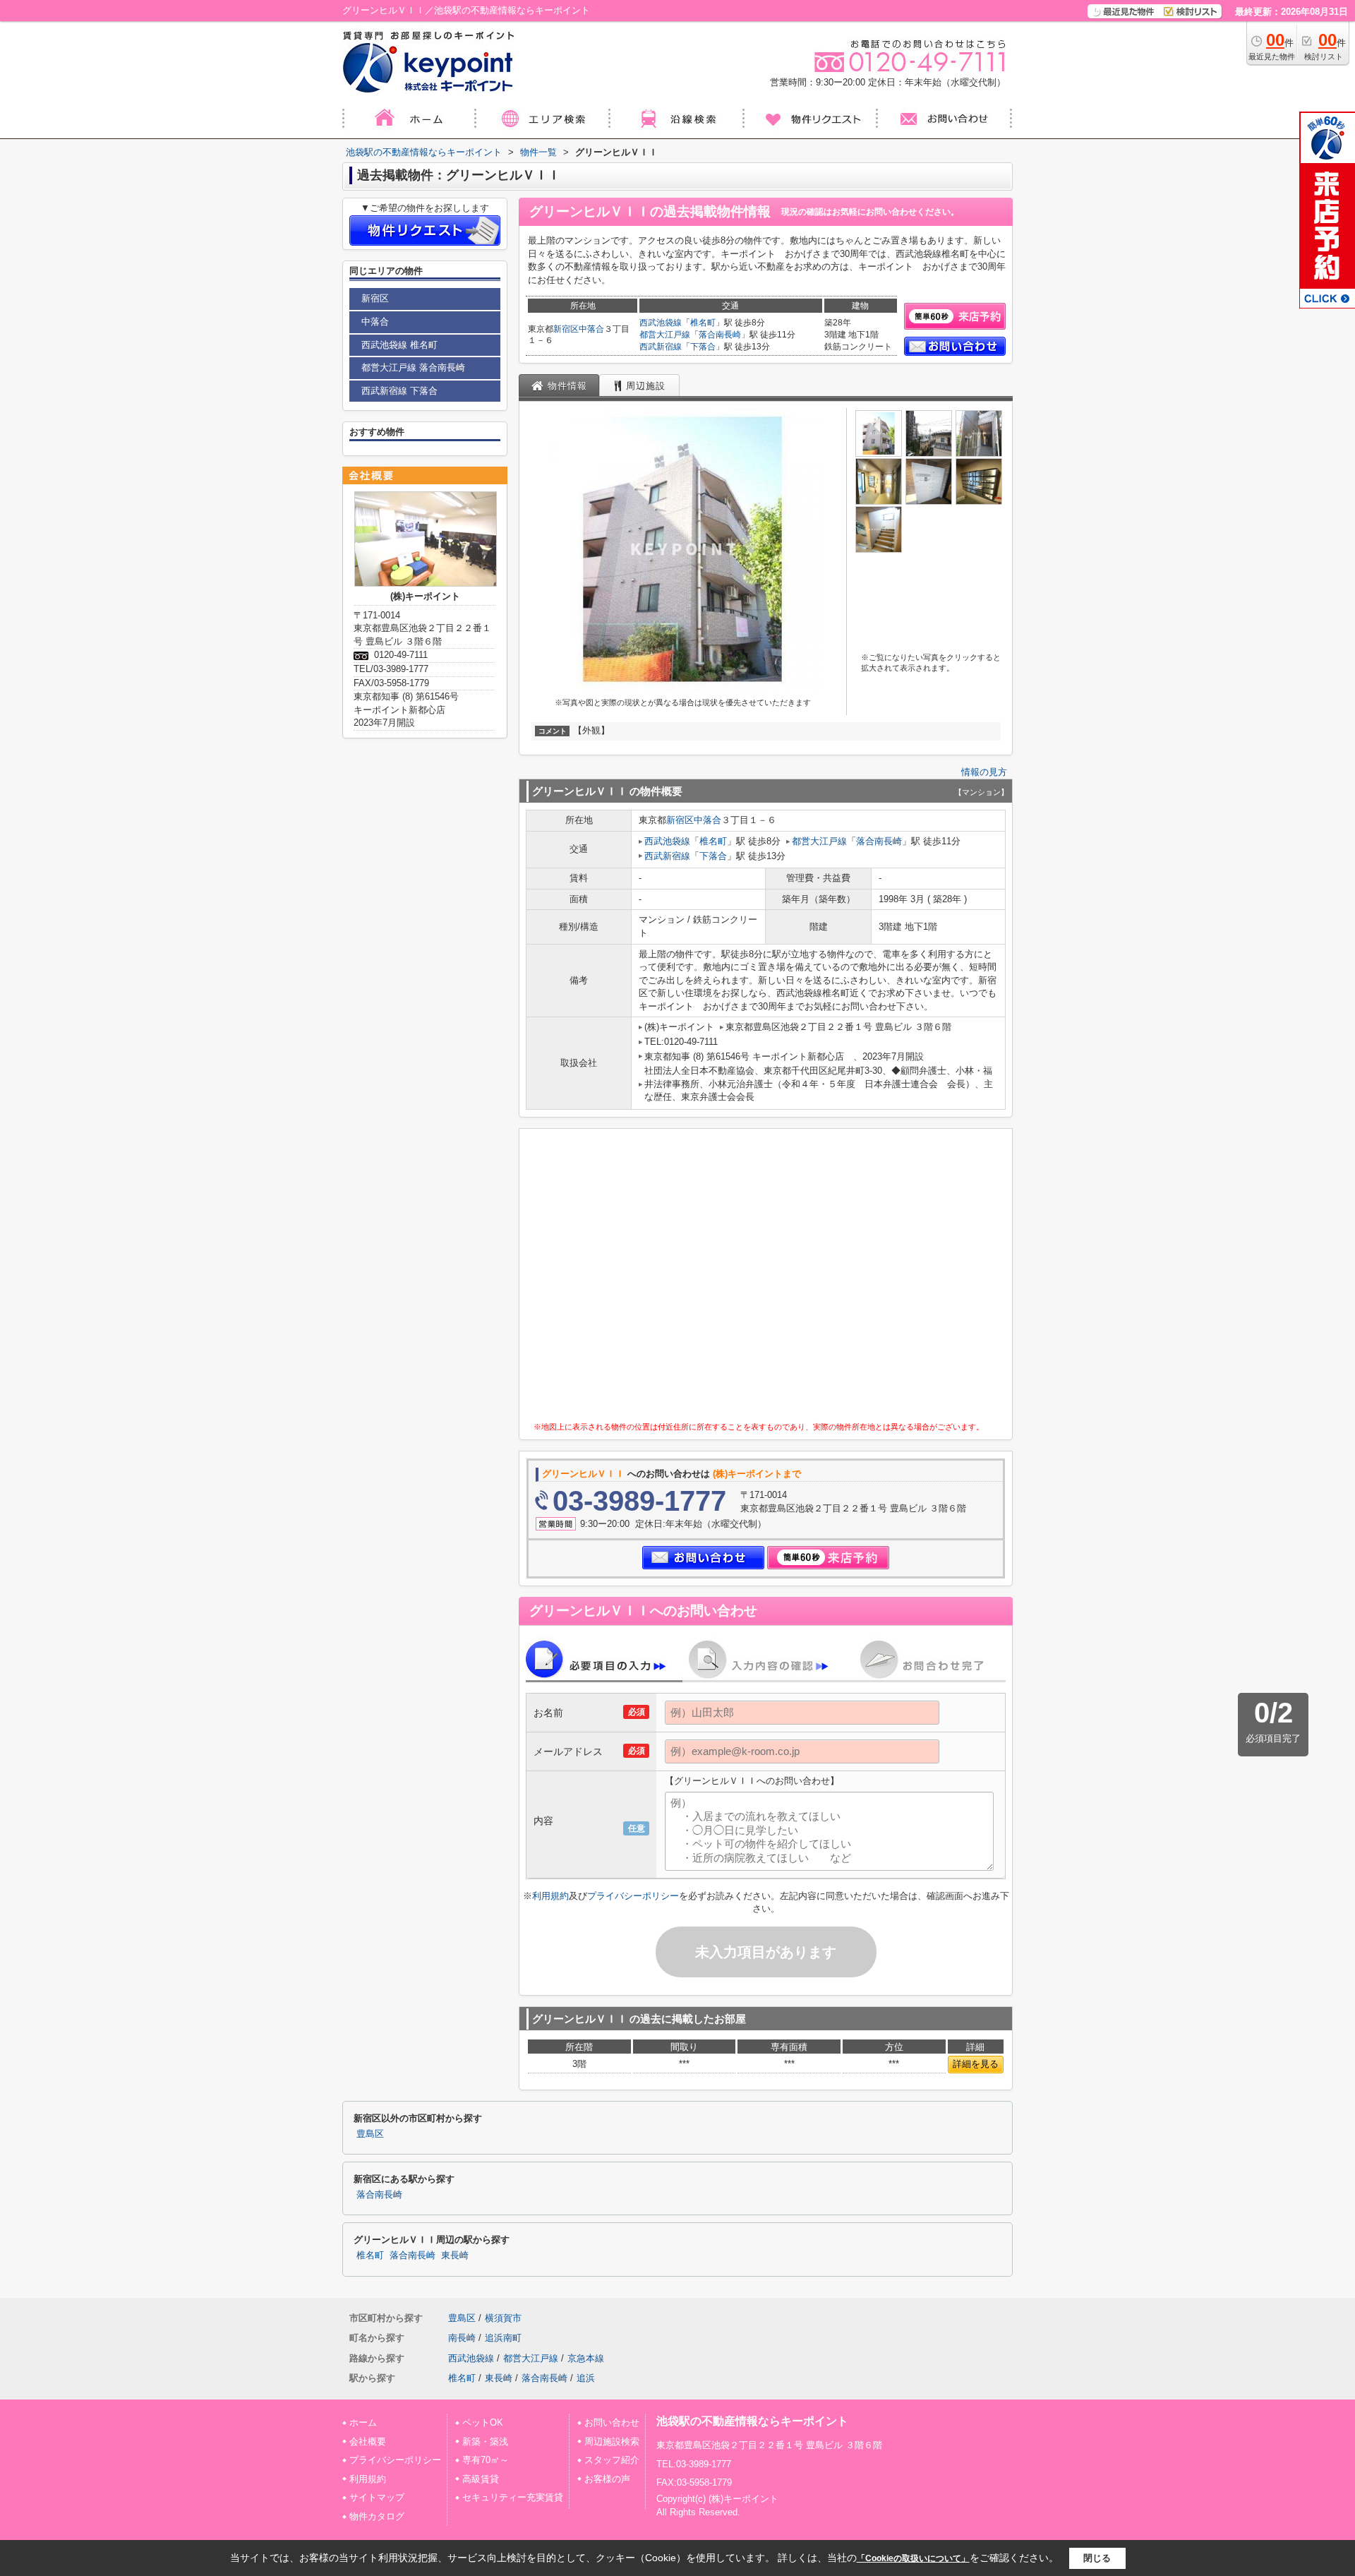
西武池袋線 (661, 323)
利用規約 (550, 1896)
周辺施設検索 (612, 2442)
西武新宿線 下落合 (399, 391)
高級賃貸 (481, 2479)
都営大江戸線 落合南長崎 (413, 367)
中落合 (591, 329)
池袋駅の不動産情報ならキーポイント (752, 2421)
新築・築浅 (485, 2442)
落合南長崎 (720, 335)
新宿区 (566, 329)
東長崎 (455, 2256)
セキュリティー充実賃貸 (513, 2497)
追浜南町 (503, 2338)
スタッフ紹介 (612, 2460)
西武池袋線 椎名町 (399, 345)
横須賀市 (503, 2318)
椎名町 (703, 323)
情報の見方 (984, 772)
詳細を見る (976, 2064)
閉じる (1097, 2558)
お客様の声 (607, 2479)
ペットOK (483, 2422)
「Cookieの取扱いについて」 (913, 2558)
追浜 (586, 2378)
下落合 (703, 347)
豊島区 (370, 2134)
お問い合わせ (612, 2422)
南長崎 (462, 2338)
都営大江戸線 (665, 335)
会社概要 (368, 2442)
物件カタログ (377, 2516)
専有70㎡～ (486, 2460)
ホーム (363, 2422)
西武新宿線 (661, 347)
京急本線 (586, 2358)
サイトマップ (377, 2497)
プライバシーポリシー (633, 1896)
